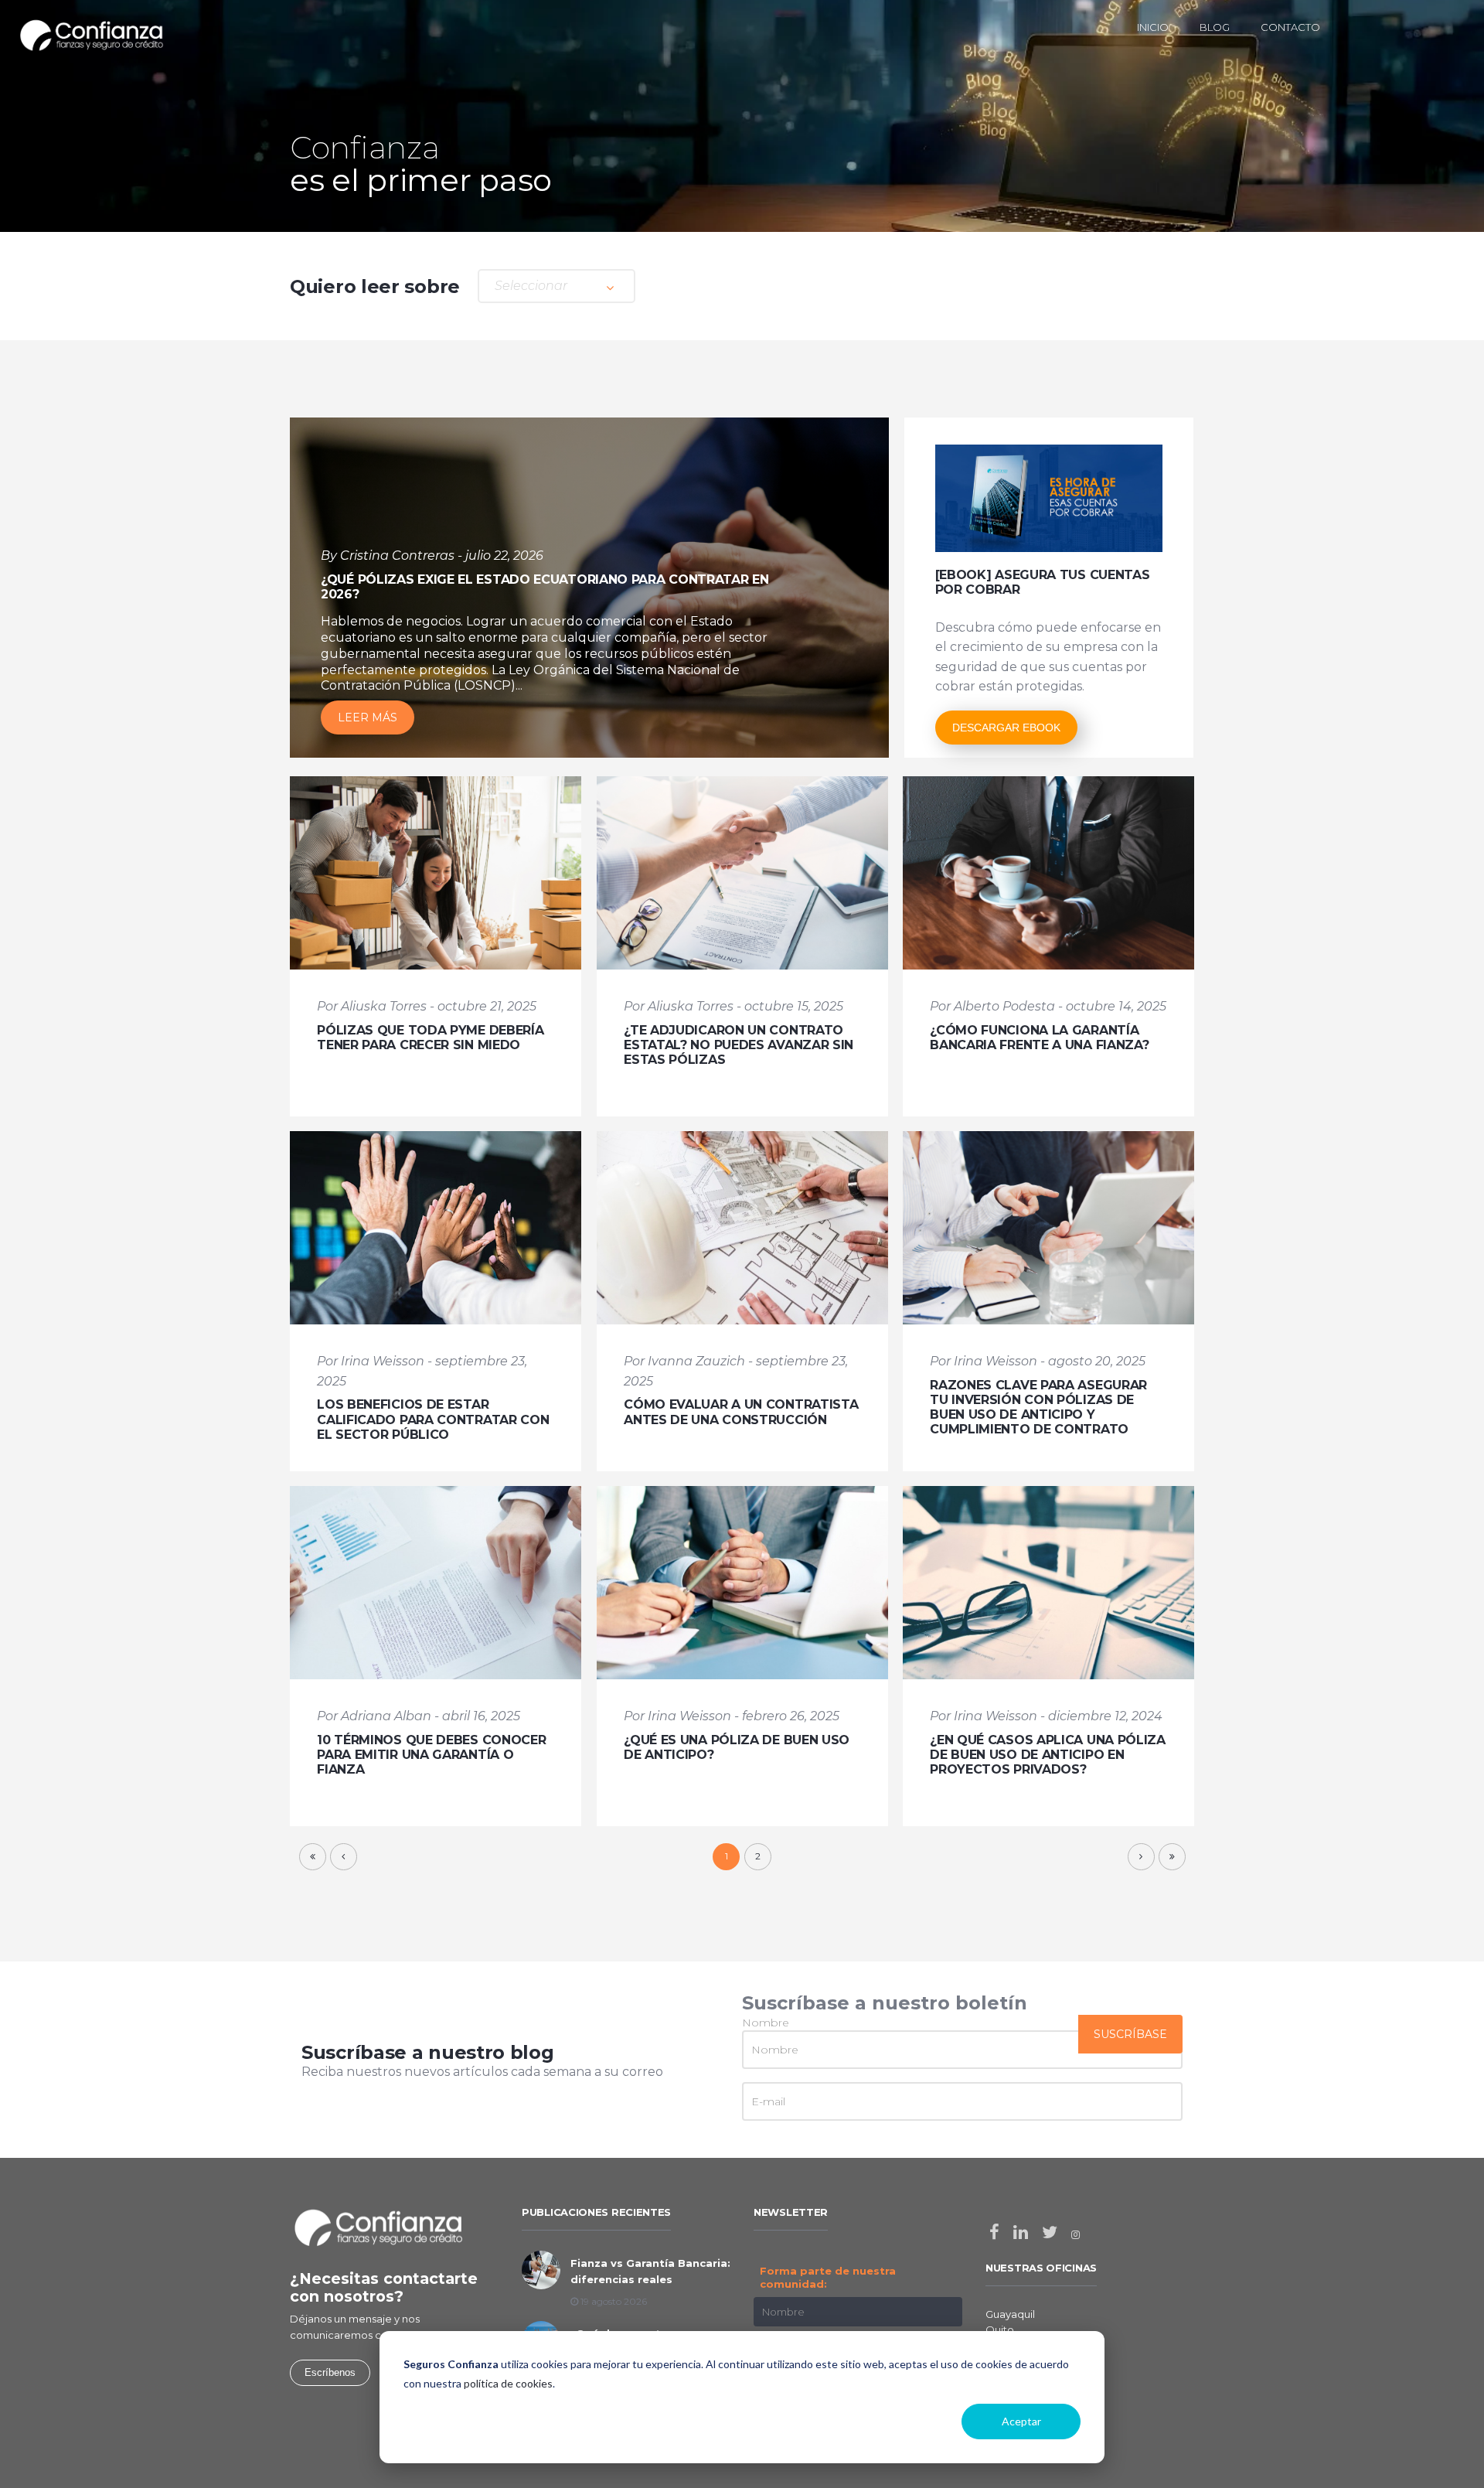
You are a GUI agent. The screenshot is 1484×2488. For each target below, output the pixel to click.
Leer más (368, 717)
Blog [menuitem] (1215, 27)
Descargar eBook (1006, 728)
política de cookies (508, 2383)
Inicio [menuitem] (1153, 27)
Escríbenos (330, 2372)
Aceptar (1021, 2421)
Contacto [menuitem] (1290, 27)
